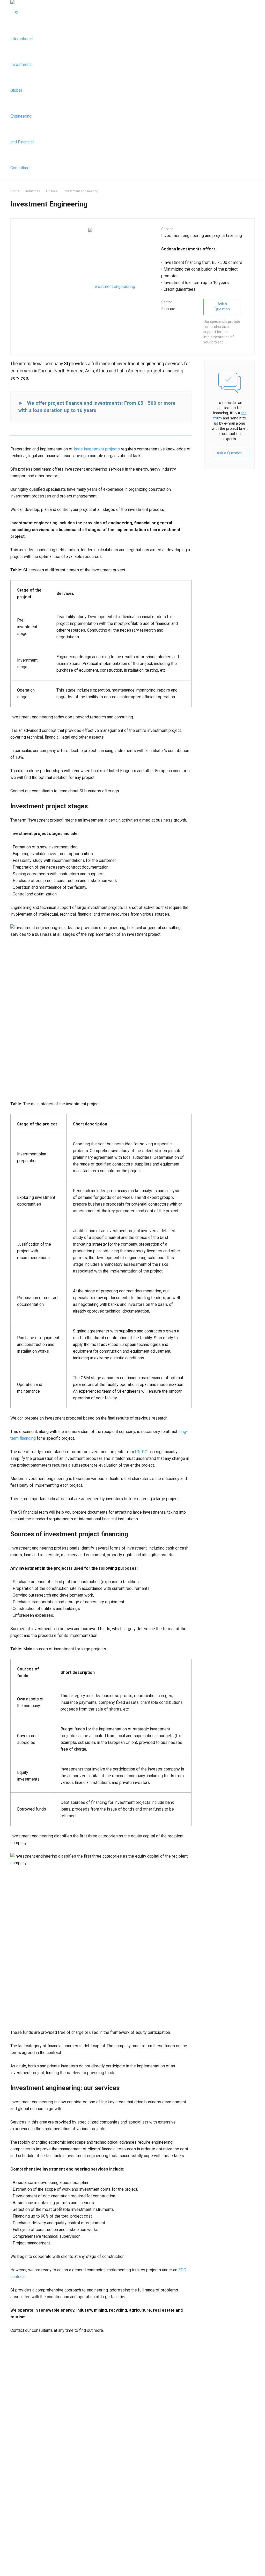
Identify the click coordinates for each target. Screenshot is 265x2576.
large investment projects (97, 449)
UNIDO (141, 1452)
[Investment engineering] (112, 286)
